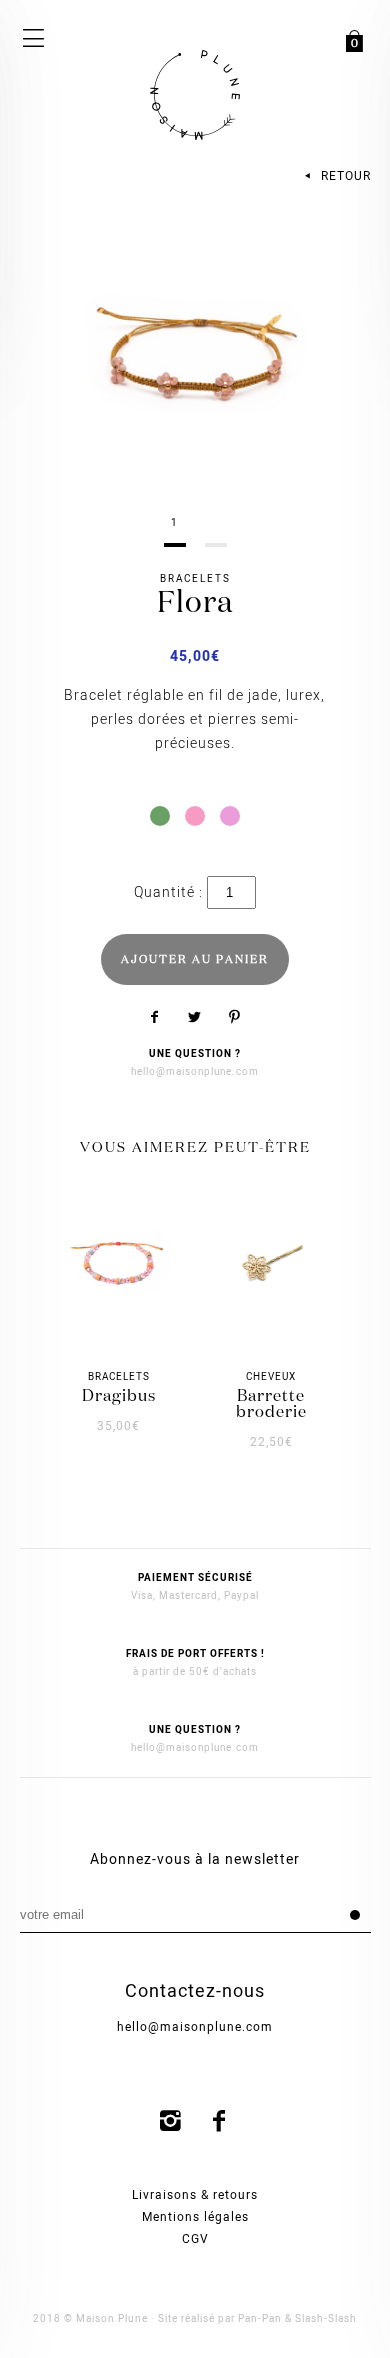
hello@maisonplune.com (195, 1072)
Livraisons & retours (195, 2195)
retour (344, 176)
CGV (195, 2239)
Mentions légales (195, 2217)
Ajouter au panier (195, 959)
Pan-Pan (260, 2319)
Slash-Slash (326, 2319)
